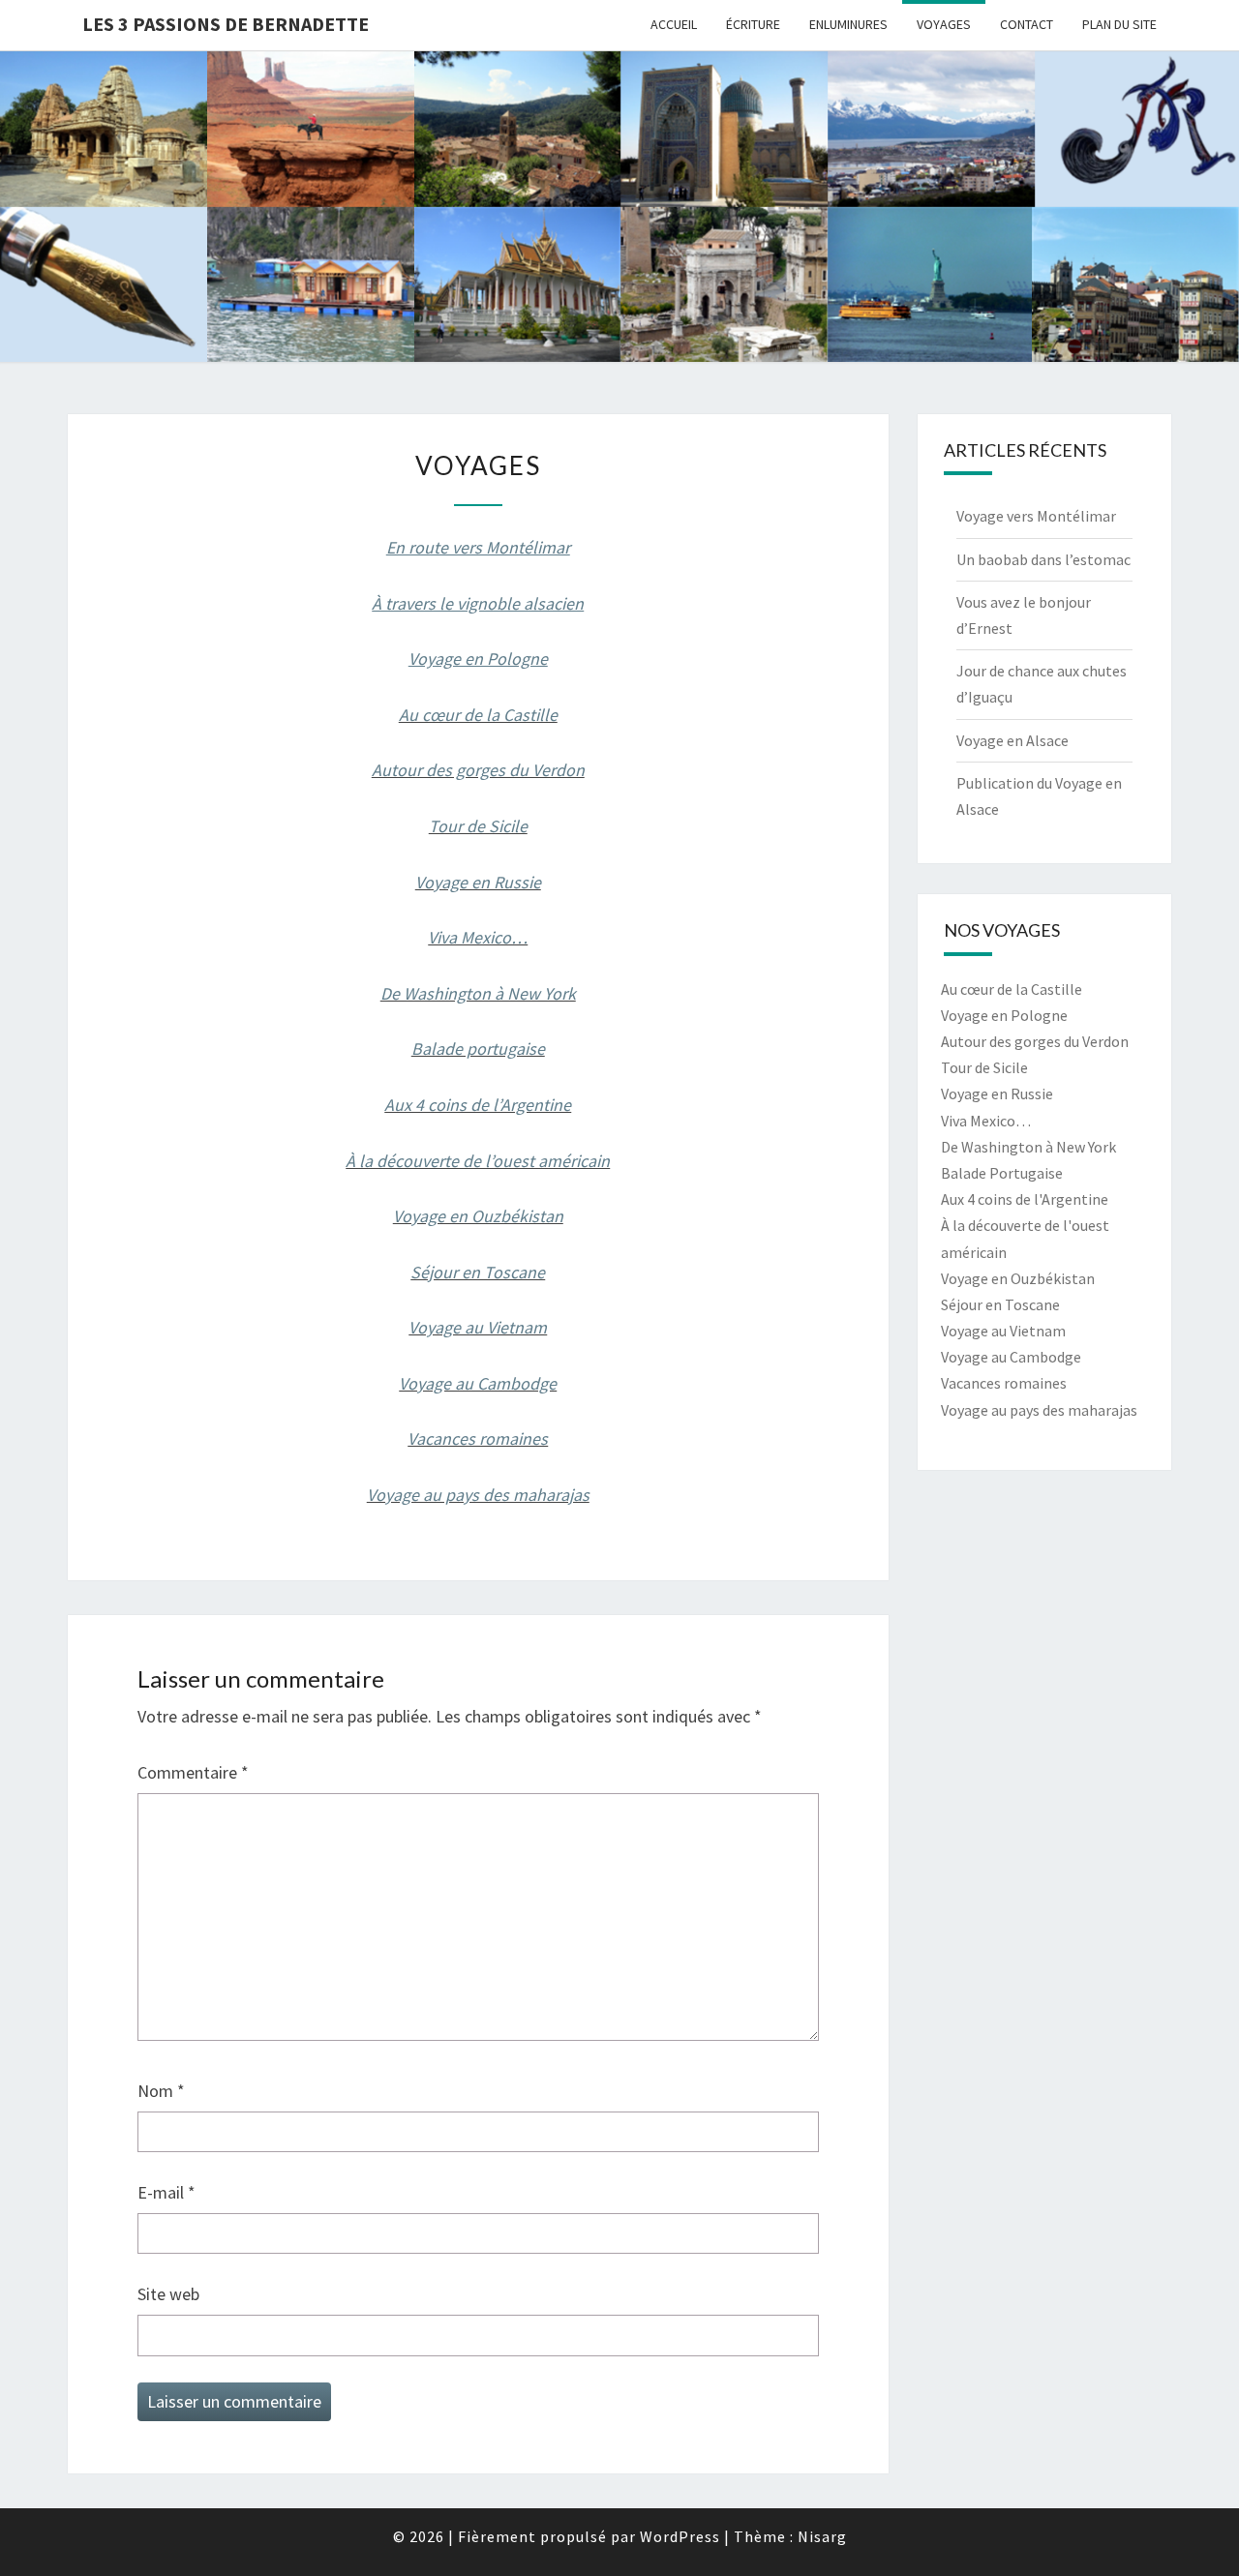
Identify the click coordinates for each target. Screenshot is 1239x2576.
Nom (161, 2091)
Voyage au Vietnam (478, 1327)
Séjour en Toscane (478, 1272)
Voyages (944, 24)
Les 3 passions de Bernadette (226, 24)
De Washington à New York (478, 993)
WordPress (680, 2536)
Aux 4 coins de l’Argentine (478, 1105)
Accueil (674, 24)
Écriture (753, 24)
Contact (1027, 24)
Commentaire (193, 1772)
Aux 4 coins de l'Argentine (1025, 1199)
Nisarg (822, 2536)
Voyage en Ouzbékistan (478, 1216)
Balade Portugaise (1002, 1173)
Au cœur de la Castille (478, 715)
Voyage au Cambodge (478, 1383)
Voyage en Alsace (1012, 740)
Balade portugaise (478, 1048)
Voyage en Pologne (1004, 1015)
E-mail (166, 2192)
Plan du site (1119, 24)
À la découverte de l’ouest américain (478, 1161)
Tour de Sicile (478, 826)
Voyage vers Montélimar (1036, 516)
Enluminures (848, 24)
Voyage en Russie (478, 882)
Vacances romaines (478, 1438)
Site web (168, 2294)
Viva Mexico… (478, 937)
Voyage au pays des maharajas (478, 1495)
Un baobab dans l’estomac (1043, 559)
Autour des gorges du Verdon (478, 770)
